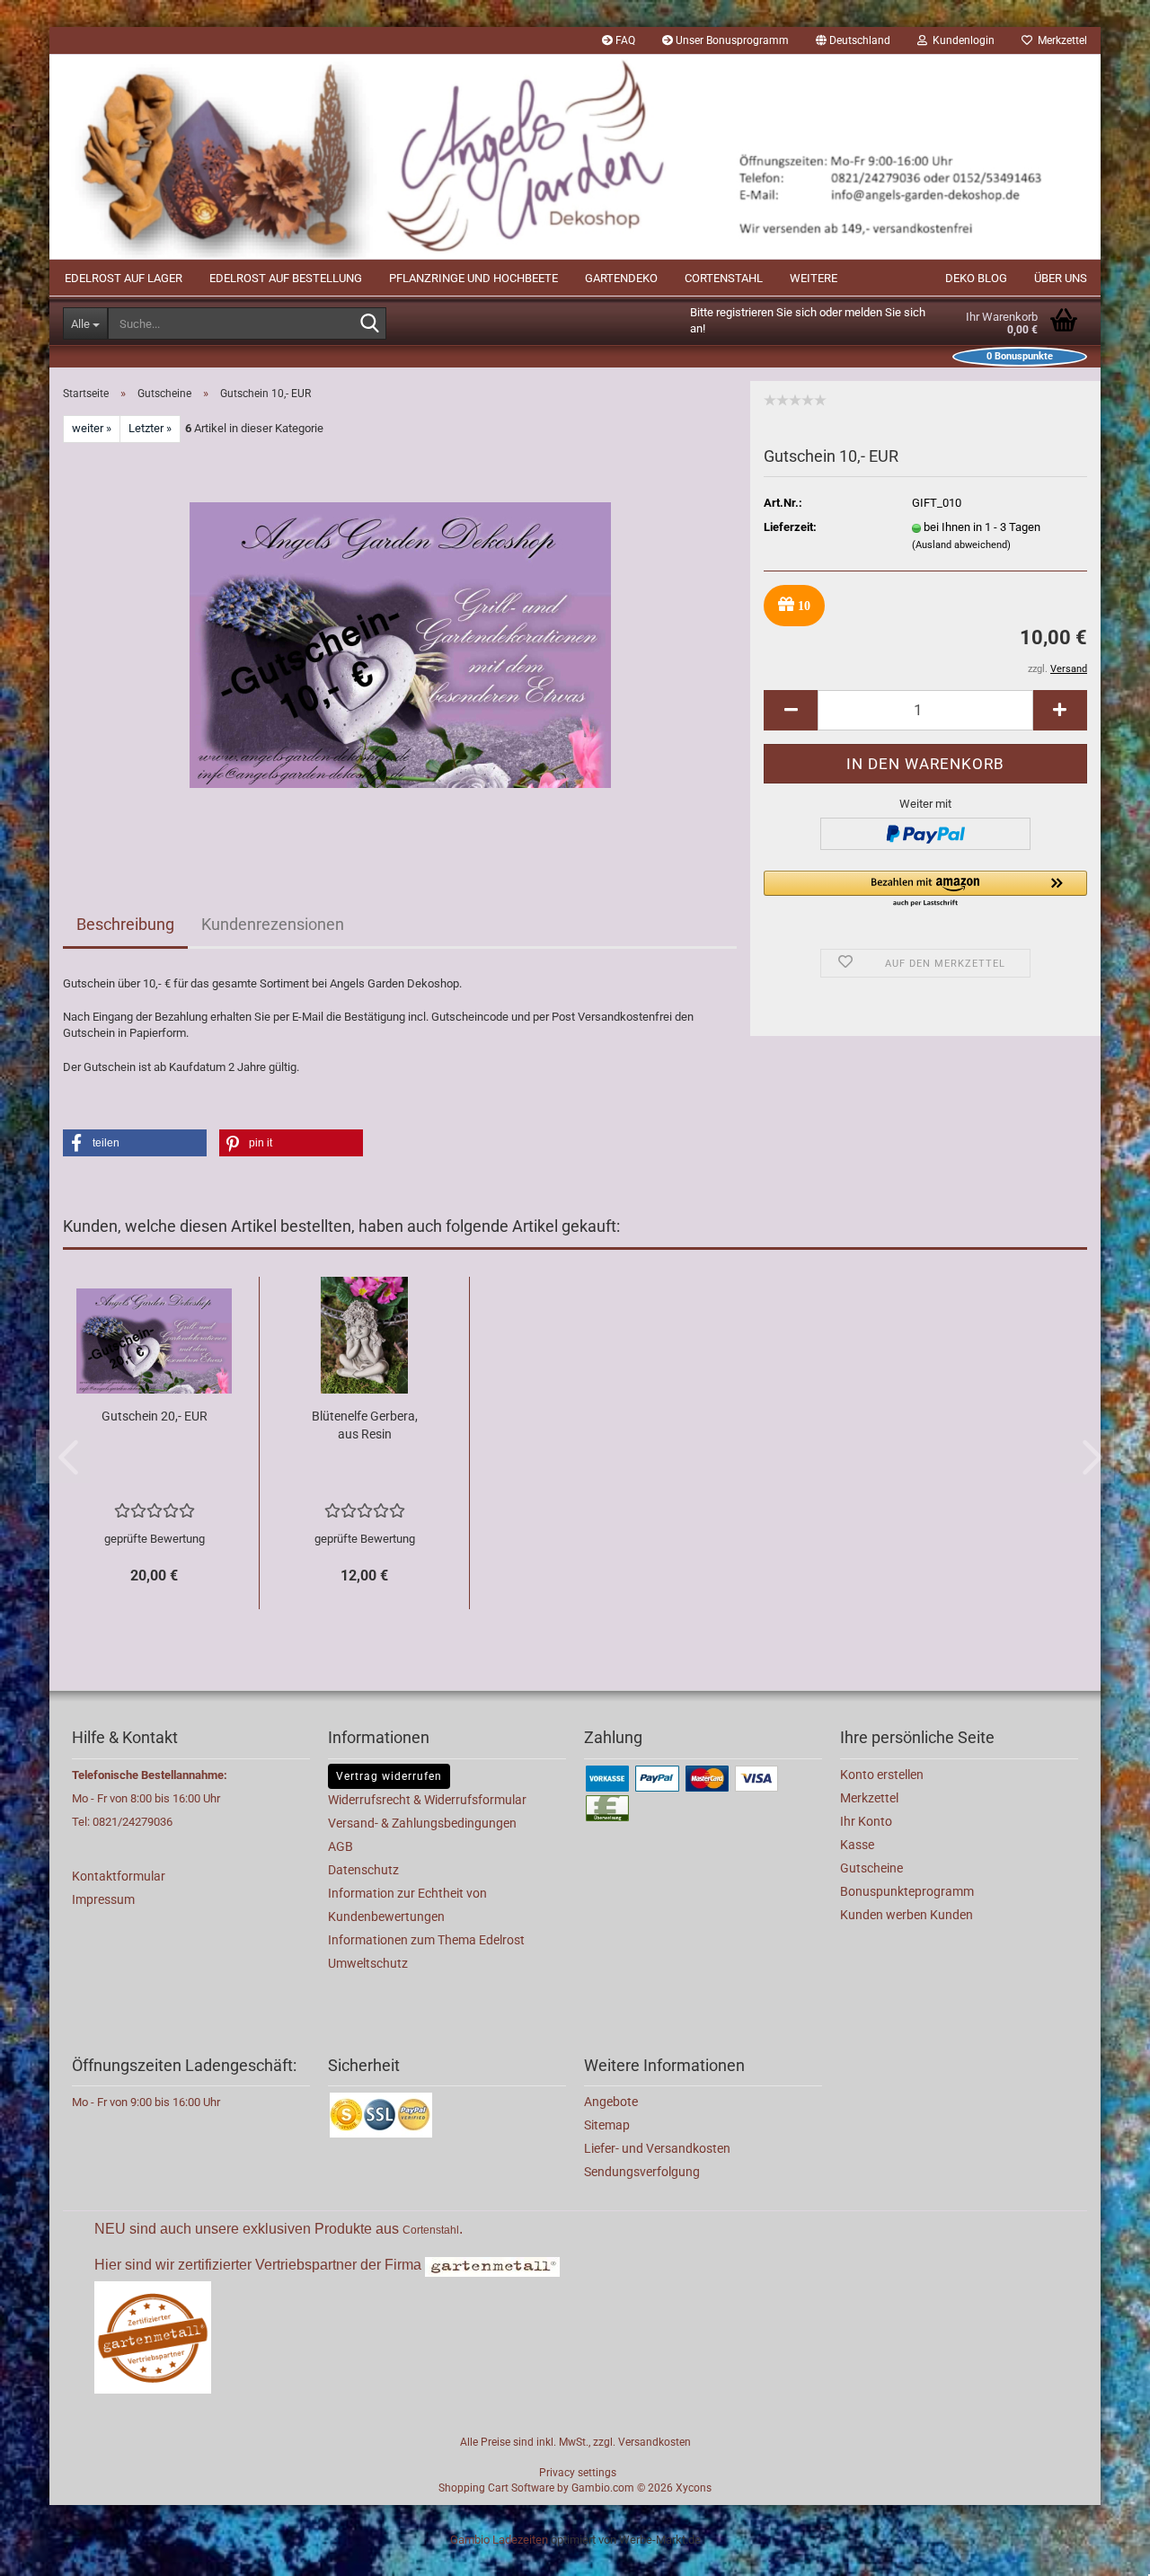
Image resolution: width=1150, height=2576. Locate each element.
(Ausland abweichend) (961, 545)
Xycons (694, 2488)
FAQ (624, 40)
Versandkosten (655, 2442)
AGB (341, 1846)
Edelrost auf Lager (124, 278)
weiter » (92, 428)
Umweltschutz (368, 1963)
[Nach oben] (1101, 2549)
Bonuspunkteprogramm (907, 1891)
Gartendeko (621, 278)
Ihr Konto (866, 1821)
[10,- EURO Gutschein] (400, 644)
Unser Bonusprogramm (731, 40)
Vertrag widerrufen (389, 1776)
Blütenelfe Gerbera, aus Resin (365, 1425)
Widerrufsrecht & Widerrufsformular (427, 1800)
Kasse (857, 1845)
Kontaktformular (119, 1876)
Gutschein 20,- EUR (155, 1416)
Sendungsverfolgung (642, 2172)
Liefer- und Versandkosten (657, 2148)
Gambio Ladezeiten (499, 2540)
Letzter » (150, 428)
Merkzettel (1060, 40)
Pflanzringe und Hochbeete (473, 278)
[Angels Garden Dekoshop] (575, 157)
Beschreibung (125, 924)
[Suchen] (369, 324)
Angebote (611, 2102)
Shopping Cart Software (496, 2488)
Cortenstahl (724, 278)
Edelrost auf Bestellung (286, 278)
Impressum (103, 1899)
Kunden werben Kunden (907, 1915)
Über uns (1061, 278)
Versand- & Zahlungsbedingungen (422, 1823)
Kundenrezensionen (273, 924)
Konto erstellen (882, 1775)
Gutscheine (871, 1868)
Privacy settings (578, 2473)
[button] (853, 40)
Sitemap (607, 2125)
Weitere (814, 278)
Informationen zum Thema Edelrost (426, 1940)
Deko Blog (976, 278)
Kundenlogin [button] (961, 40)
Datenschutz (363, 1870)
